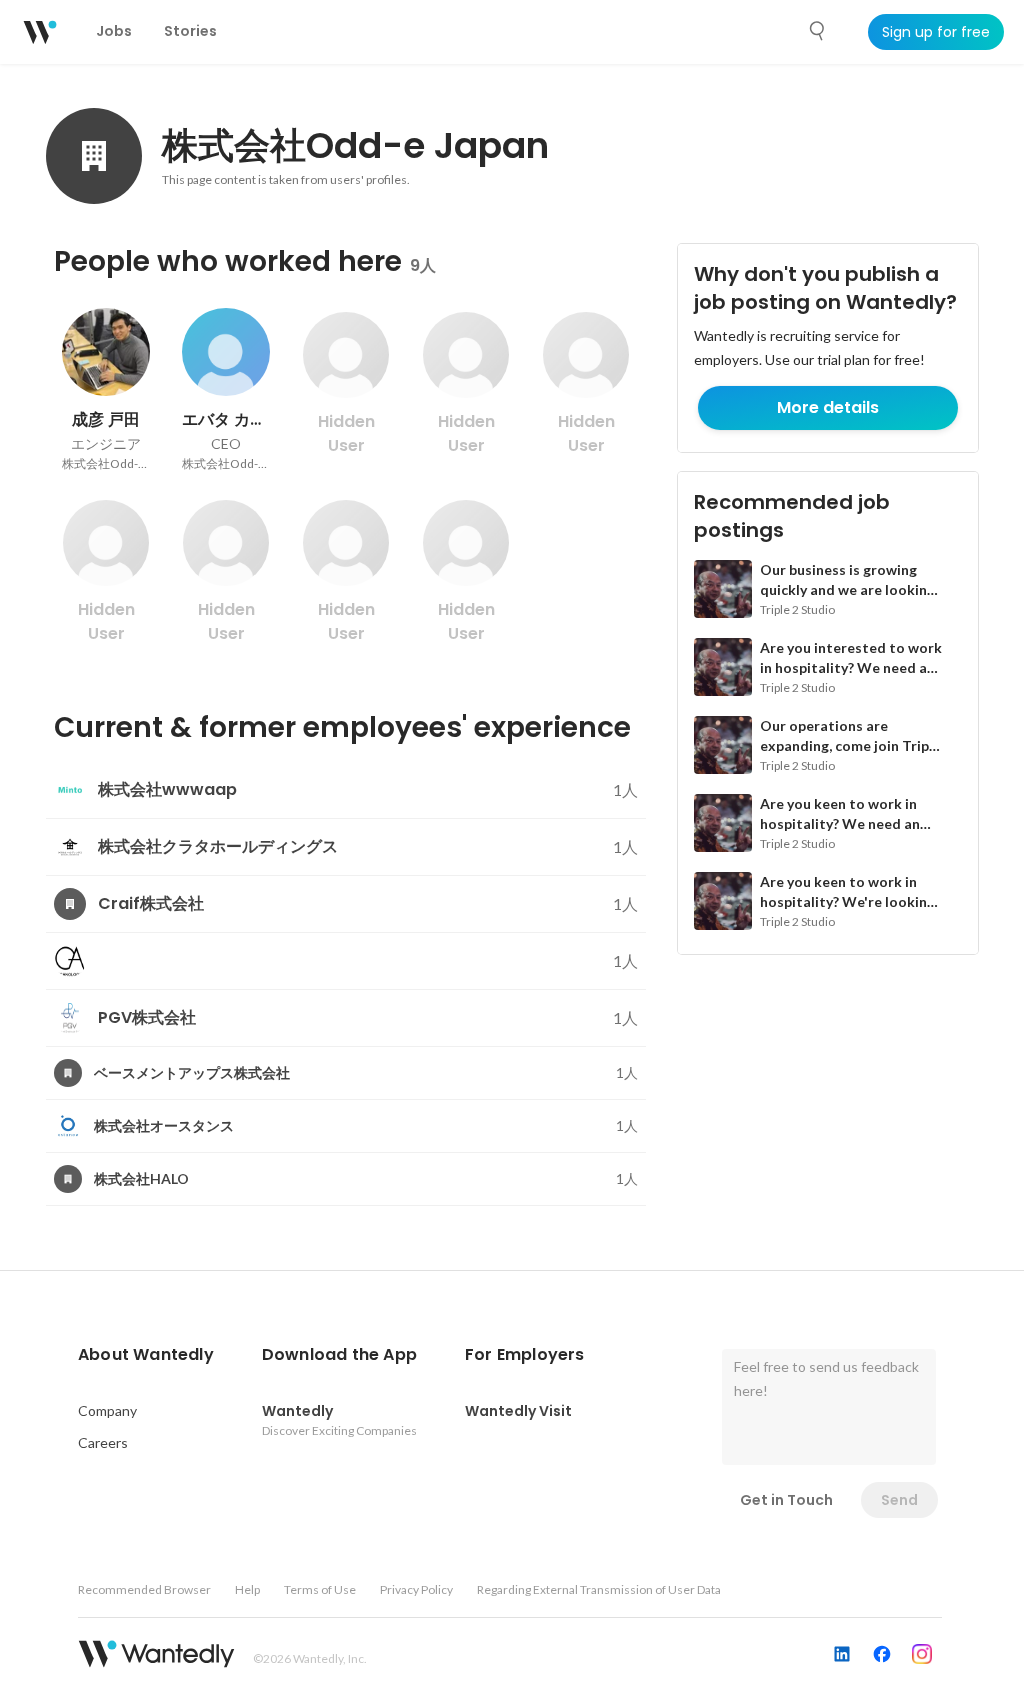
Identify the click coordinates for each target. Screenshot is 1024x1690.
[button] (146, 1355)
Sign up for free (936, 32)
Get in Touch (786, 1500)
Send (899, 1500)
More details (828, 407)
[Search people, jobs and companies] (818, 31)
